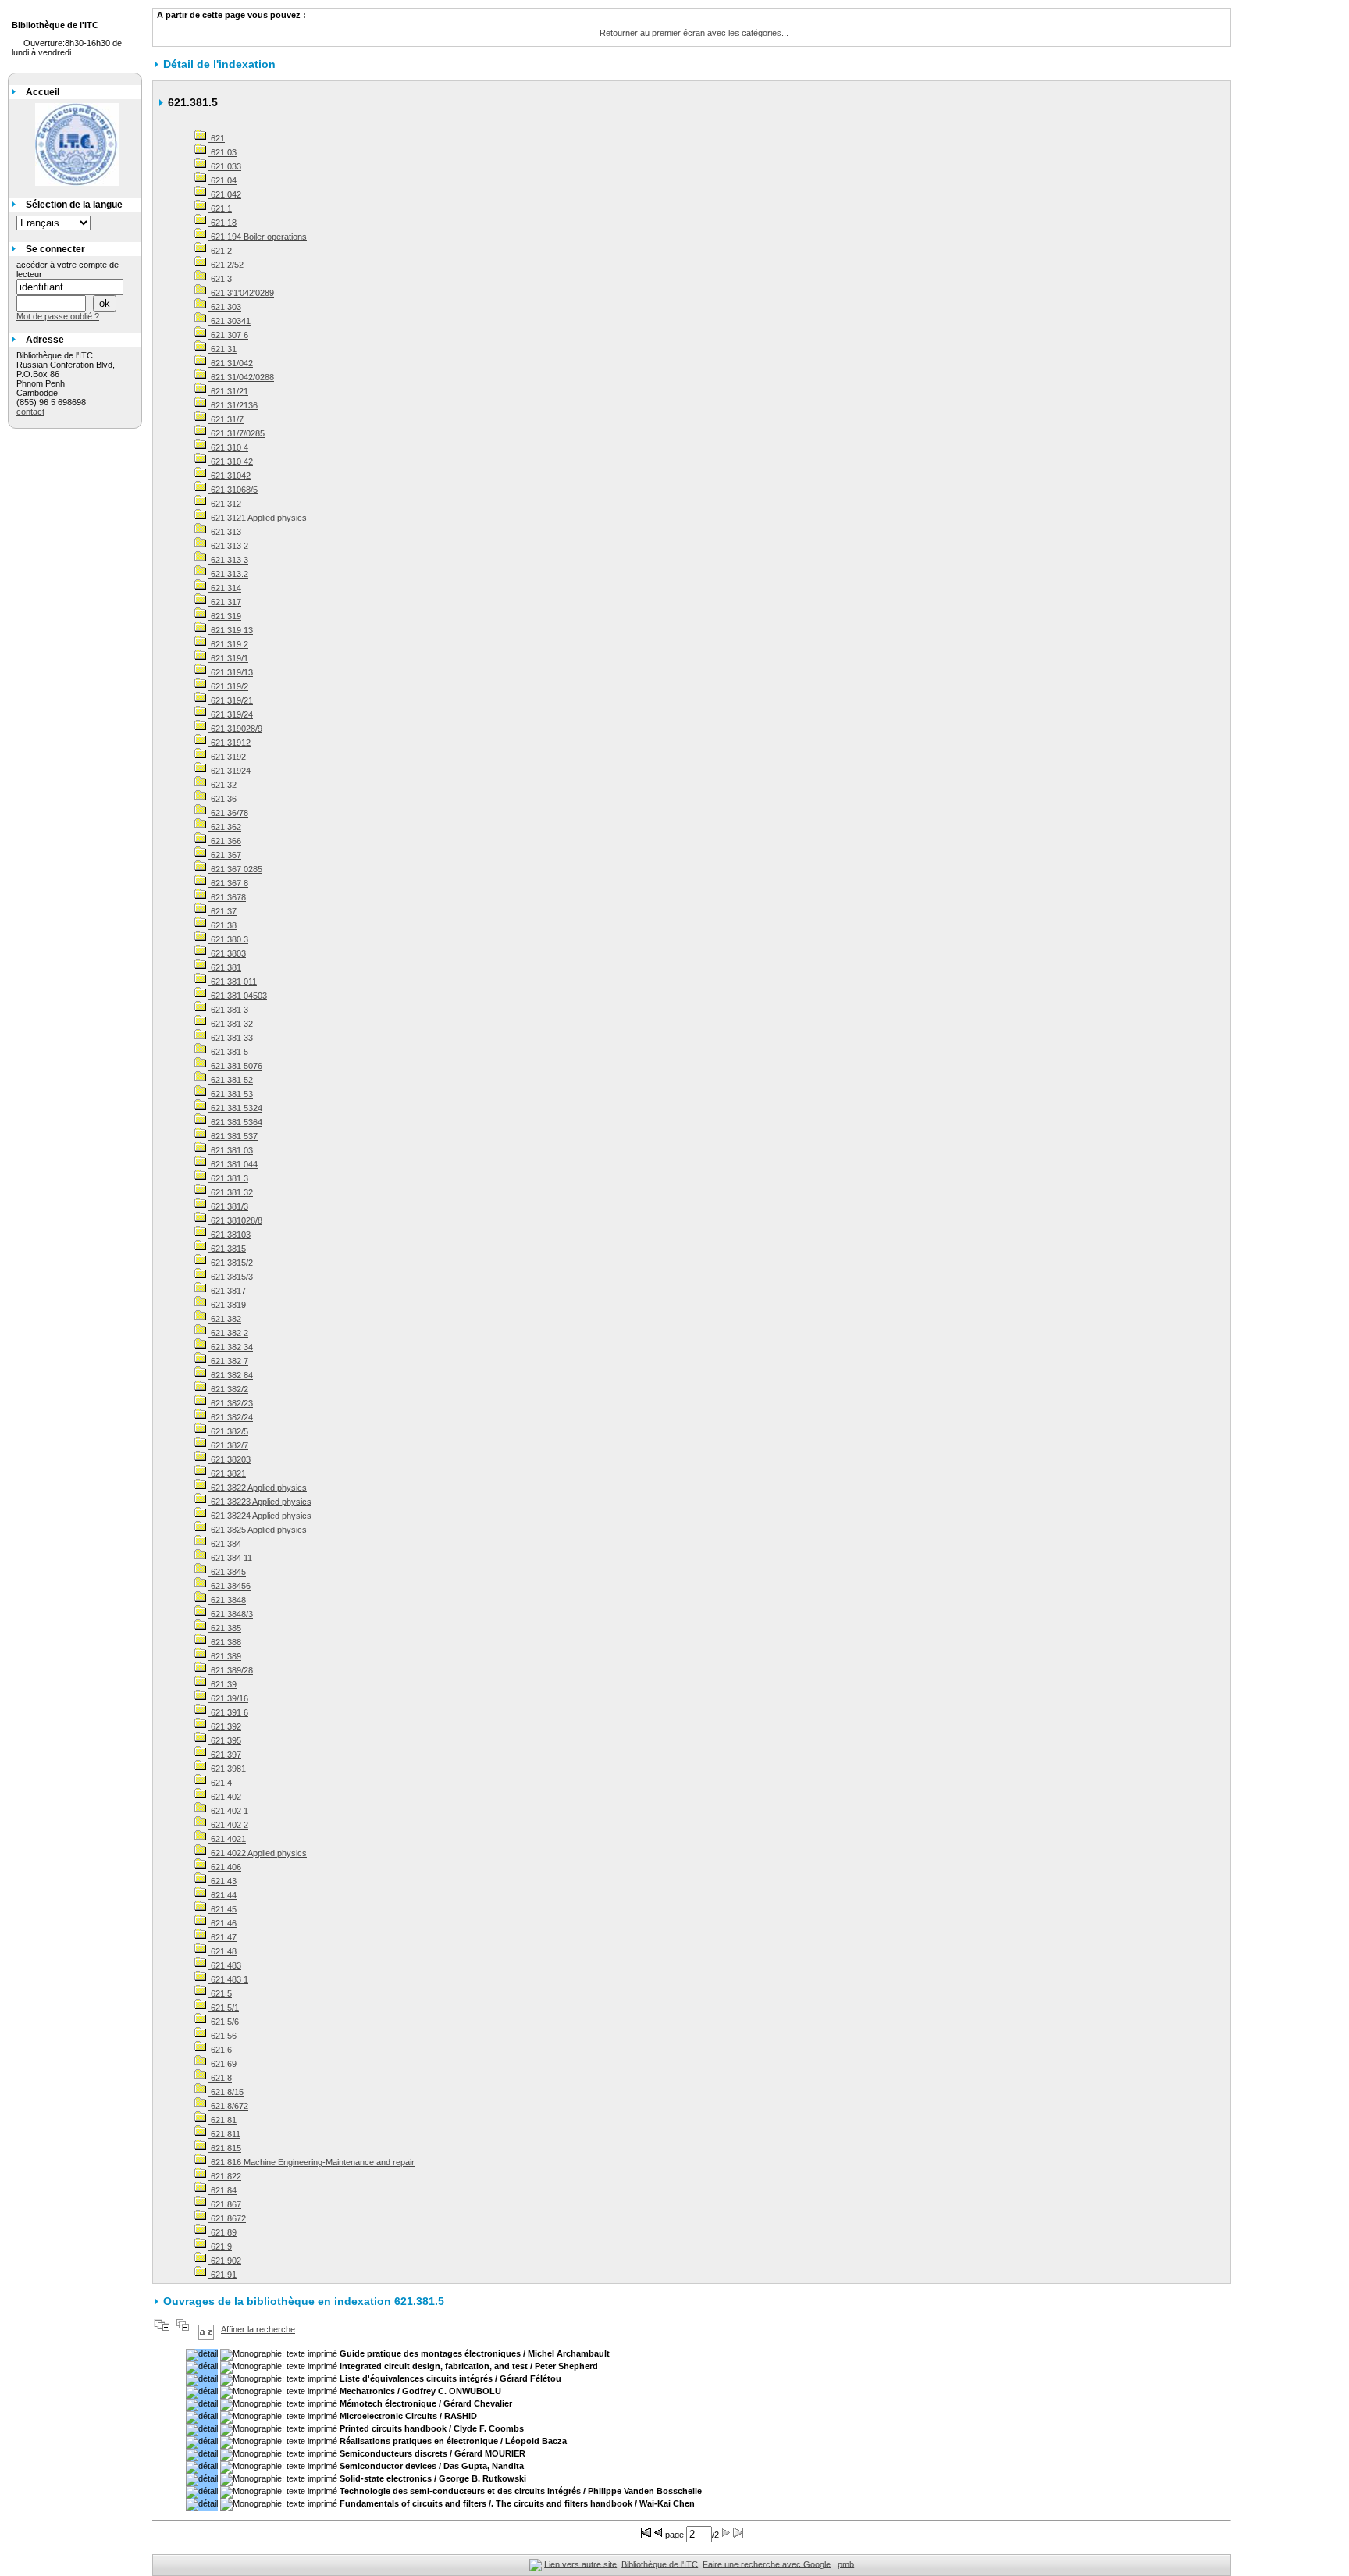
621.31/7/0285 (237, 433)
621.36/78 (228, 813)
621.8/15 (226, 2092)
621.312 (225, 504)
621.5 (220, 1993)
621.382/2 (228, 1389)
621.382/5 (228, 1431)
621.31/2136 (233, 405)
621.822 (225, 2176)
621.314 (225, 588)
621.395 (225, 1740)
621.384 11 (230, 1558)
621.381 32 (231, 1024)
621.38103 (230, 1235)
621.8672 (227, 2218)
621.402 (225, 1797)
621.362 (225, 827)
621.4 (220, 1783)
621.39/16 (228, 1698)
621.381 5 (228, 1052)
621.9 (220, 2246)
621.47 (222, 1937)
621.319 (225, 616)
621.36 (222, 799)
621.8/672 (228, 2106)
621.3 (220, 279)
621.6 (220, 2050)
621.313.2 (228, 574)
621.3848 (227, 1600)
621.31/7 (226, 419)
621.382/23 (231, 1403)
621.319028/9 (235, 729)
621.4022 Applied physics (258, 1853)
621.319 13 (231, 630)
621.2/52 (226, 265)
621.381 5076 (235, 1066)
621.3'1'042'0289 (241, 293)
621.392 (225, 1726)
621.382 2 (228, 1333)
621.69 (222, 2064)
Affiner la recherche (258, 2329)
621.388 (225, 1642)
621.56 (222, 2036)
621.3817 (227, 1291)
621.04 (222, 180)
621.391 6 (228, 1712)
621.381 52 (231, 1080)
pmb (846, 2564)
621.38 (222, 925)
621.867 (225, 2204)
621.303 (225, 307)
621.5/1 (224, 2008)
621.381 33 (231, 1038)
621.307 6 (228, 335)
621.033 (225, 166)
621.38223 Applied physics (260, 1502)
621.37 (222, 911)
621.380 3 (228, 939)
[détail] (202, 2355)
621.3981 (227, 1769)
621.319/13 (231, 672)
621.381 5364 (235, 1122)
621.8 (220, 2078)
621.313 (225, 532)
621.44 (222, 1895)
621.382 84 (231, 1375)
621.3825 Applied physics (258, 1530)
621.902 (225, 2261)
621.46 (222, 1923)
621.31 (222, 349)
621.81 (222, 2120)
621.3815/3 (231, 1277)
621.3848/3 (231, 1614)
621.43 (222, 1881)
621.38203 (230, 1459)
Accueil (43, 92)
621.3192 (227, 757)
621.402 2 (228, 1825)
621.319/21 (231, 700)
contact (30, 412)
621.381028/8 (235, 1220)
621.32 (222, 785)
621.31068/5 (233, 490)
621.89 (222, 2232)
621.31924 (230, 771)
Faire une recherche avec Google (767, 2564)
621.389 (225, 1656)
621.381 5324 (235, 1108)
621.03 (222, 152)
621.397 (225, 1755)
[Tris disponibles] (206, 2329)
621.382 (225, 1319)
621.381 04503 (238, 996)
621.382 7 (228, 1361)
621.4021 (227, 1839)
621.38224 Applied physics (260, 1516)
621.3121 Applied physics (258, 518)
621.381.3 (228, 1178)
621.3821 (227, 1473)
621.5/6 (224, 2022)
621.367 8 (228, 883)
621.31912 (230, 743)
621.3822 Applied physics (258, 1488)
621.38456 (230, 1586)
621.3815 (227, 1249)
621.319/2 (228, 686)
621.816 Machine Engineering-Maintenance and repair (311, 2162)
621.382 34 (231, 1347)
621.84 (222, 2190)
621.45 (222, 1909)
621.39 (222, 1684)
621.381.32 (231, 1192)
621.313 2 (228, 546)
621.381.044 (233, 1164)
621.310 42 (231, 461)
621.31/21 (228, 391)
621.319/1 (228, 658)
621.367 (225, 855)
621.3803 (227, 953)
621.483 (225, 1965)
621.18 (222, 223)
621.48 (222, 1951)
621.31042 (230, 476)
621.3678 (227, 897)
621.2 (220, 251)
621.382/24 (231, 1417)
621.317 (225, 602)
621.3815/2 (231, 1263)
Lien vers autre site (580, 2564)
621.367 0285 (235, 869)
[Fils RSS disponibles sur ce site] (536, 2564)
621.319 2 (228, 644)
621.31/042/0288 (241, 377)
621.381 (225, 967)
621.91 (222, 2275)
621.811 (224, 2134)
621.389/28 (231, 1670)
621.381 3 (228, 1010)
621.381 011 (233, 982)
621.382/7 (228, 1445)
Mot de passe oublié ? (58, 316)
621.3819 (227, 1305)
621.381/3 (228, 1206)
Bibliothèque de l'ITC (660, 2564)
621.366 (225, 841)
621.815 (225, 2148)
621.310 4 (228, 447)
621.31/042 (231, 363)
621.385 (225, 1628)
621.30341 (230, 321)
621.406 (225, 1867)
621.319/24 (231, 714)
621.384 (225, 1544)
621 (217, 138)
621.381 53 (231, 1094)
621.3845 (227, 1572)
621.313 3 (228, 560)
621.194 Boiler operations (258, 237)
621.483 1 (228, 1979)
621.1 (220, 208)
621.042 (225, 194)
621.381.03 (231, 1150)
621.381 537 (233, 1136)
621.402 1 (228, 1811)
